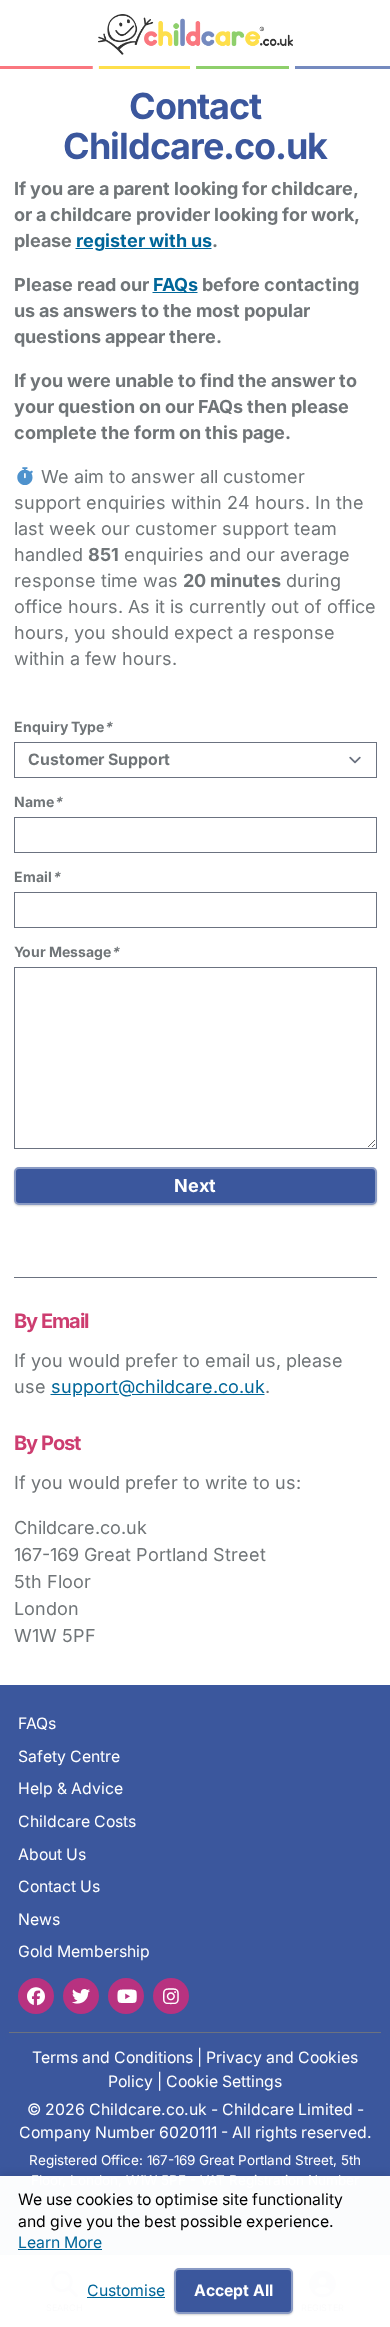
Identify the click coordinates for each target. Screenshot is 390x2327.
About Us (52, 1854)
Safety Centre (69, 1756)
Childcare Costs (77, 1821)
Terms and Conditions (112, 2057)
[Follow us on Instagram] (171, 1996)
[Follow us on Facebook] (36, 1996)
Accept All (233, 2290)
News (39, 1919)
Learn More (60, 2242)
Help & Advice (70, 1788)
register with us (144, 240)
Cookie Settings (224, 2081)
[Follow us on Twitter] (81, 1996)
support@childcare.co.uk (158, 1386)
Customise (126, 2290)
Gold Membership (84, 1952)
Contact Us (59, 1886)
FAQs (175, 284)
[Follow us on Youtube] (126, 1996)
